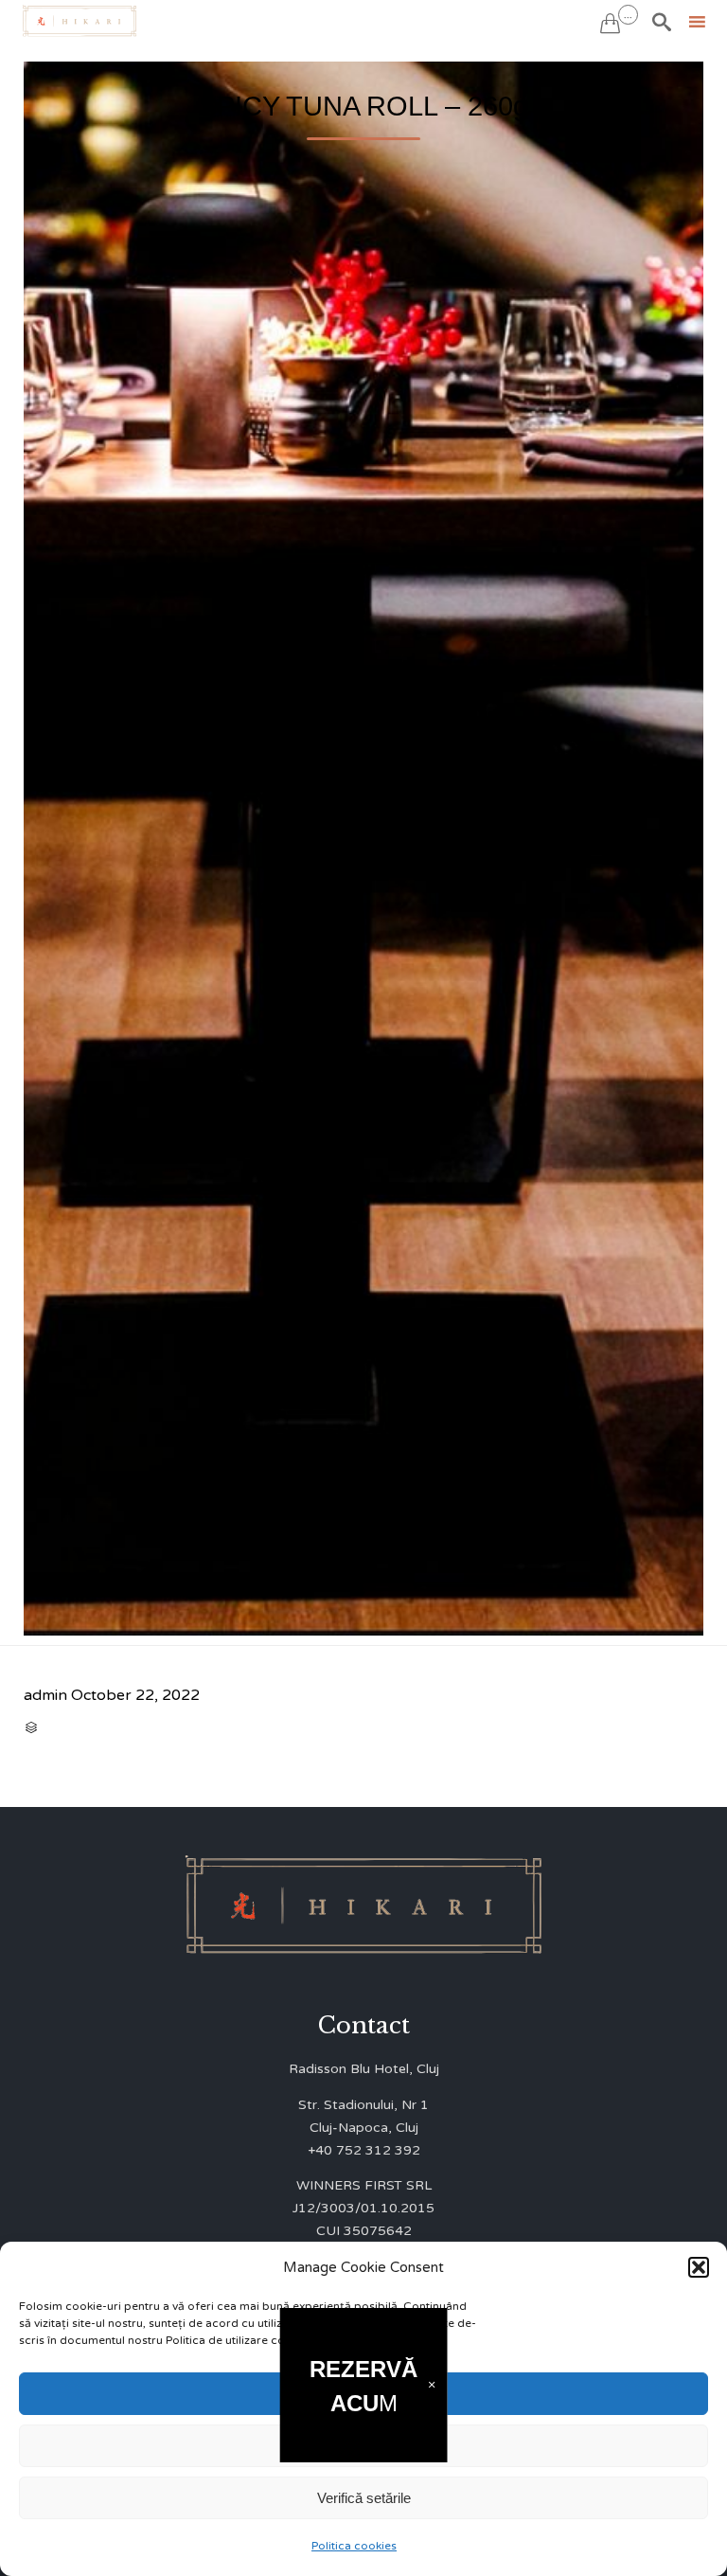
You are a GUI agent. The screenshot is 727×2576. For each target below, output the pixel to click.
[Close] (431, 2385)
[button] (699, 2267)
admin (45, 1695)
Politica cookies (354, 2546)
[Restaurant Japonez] (80, 21)
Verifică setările (364, 2498)
